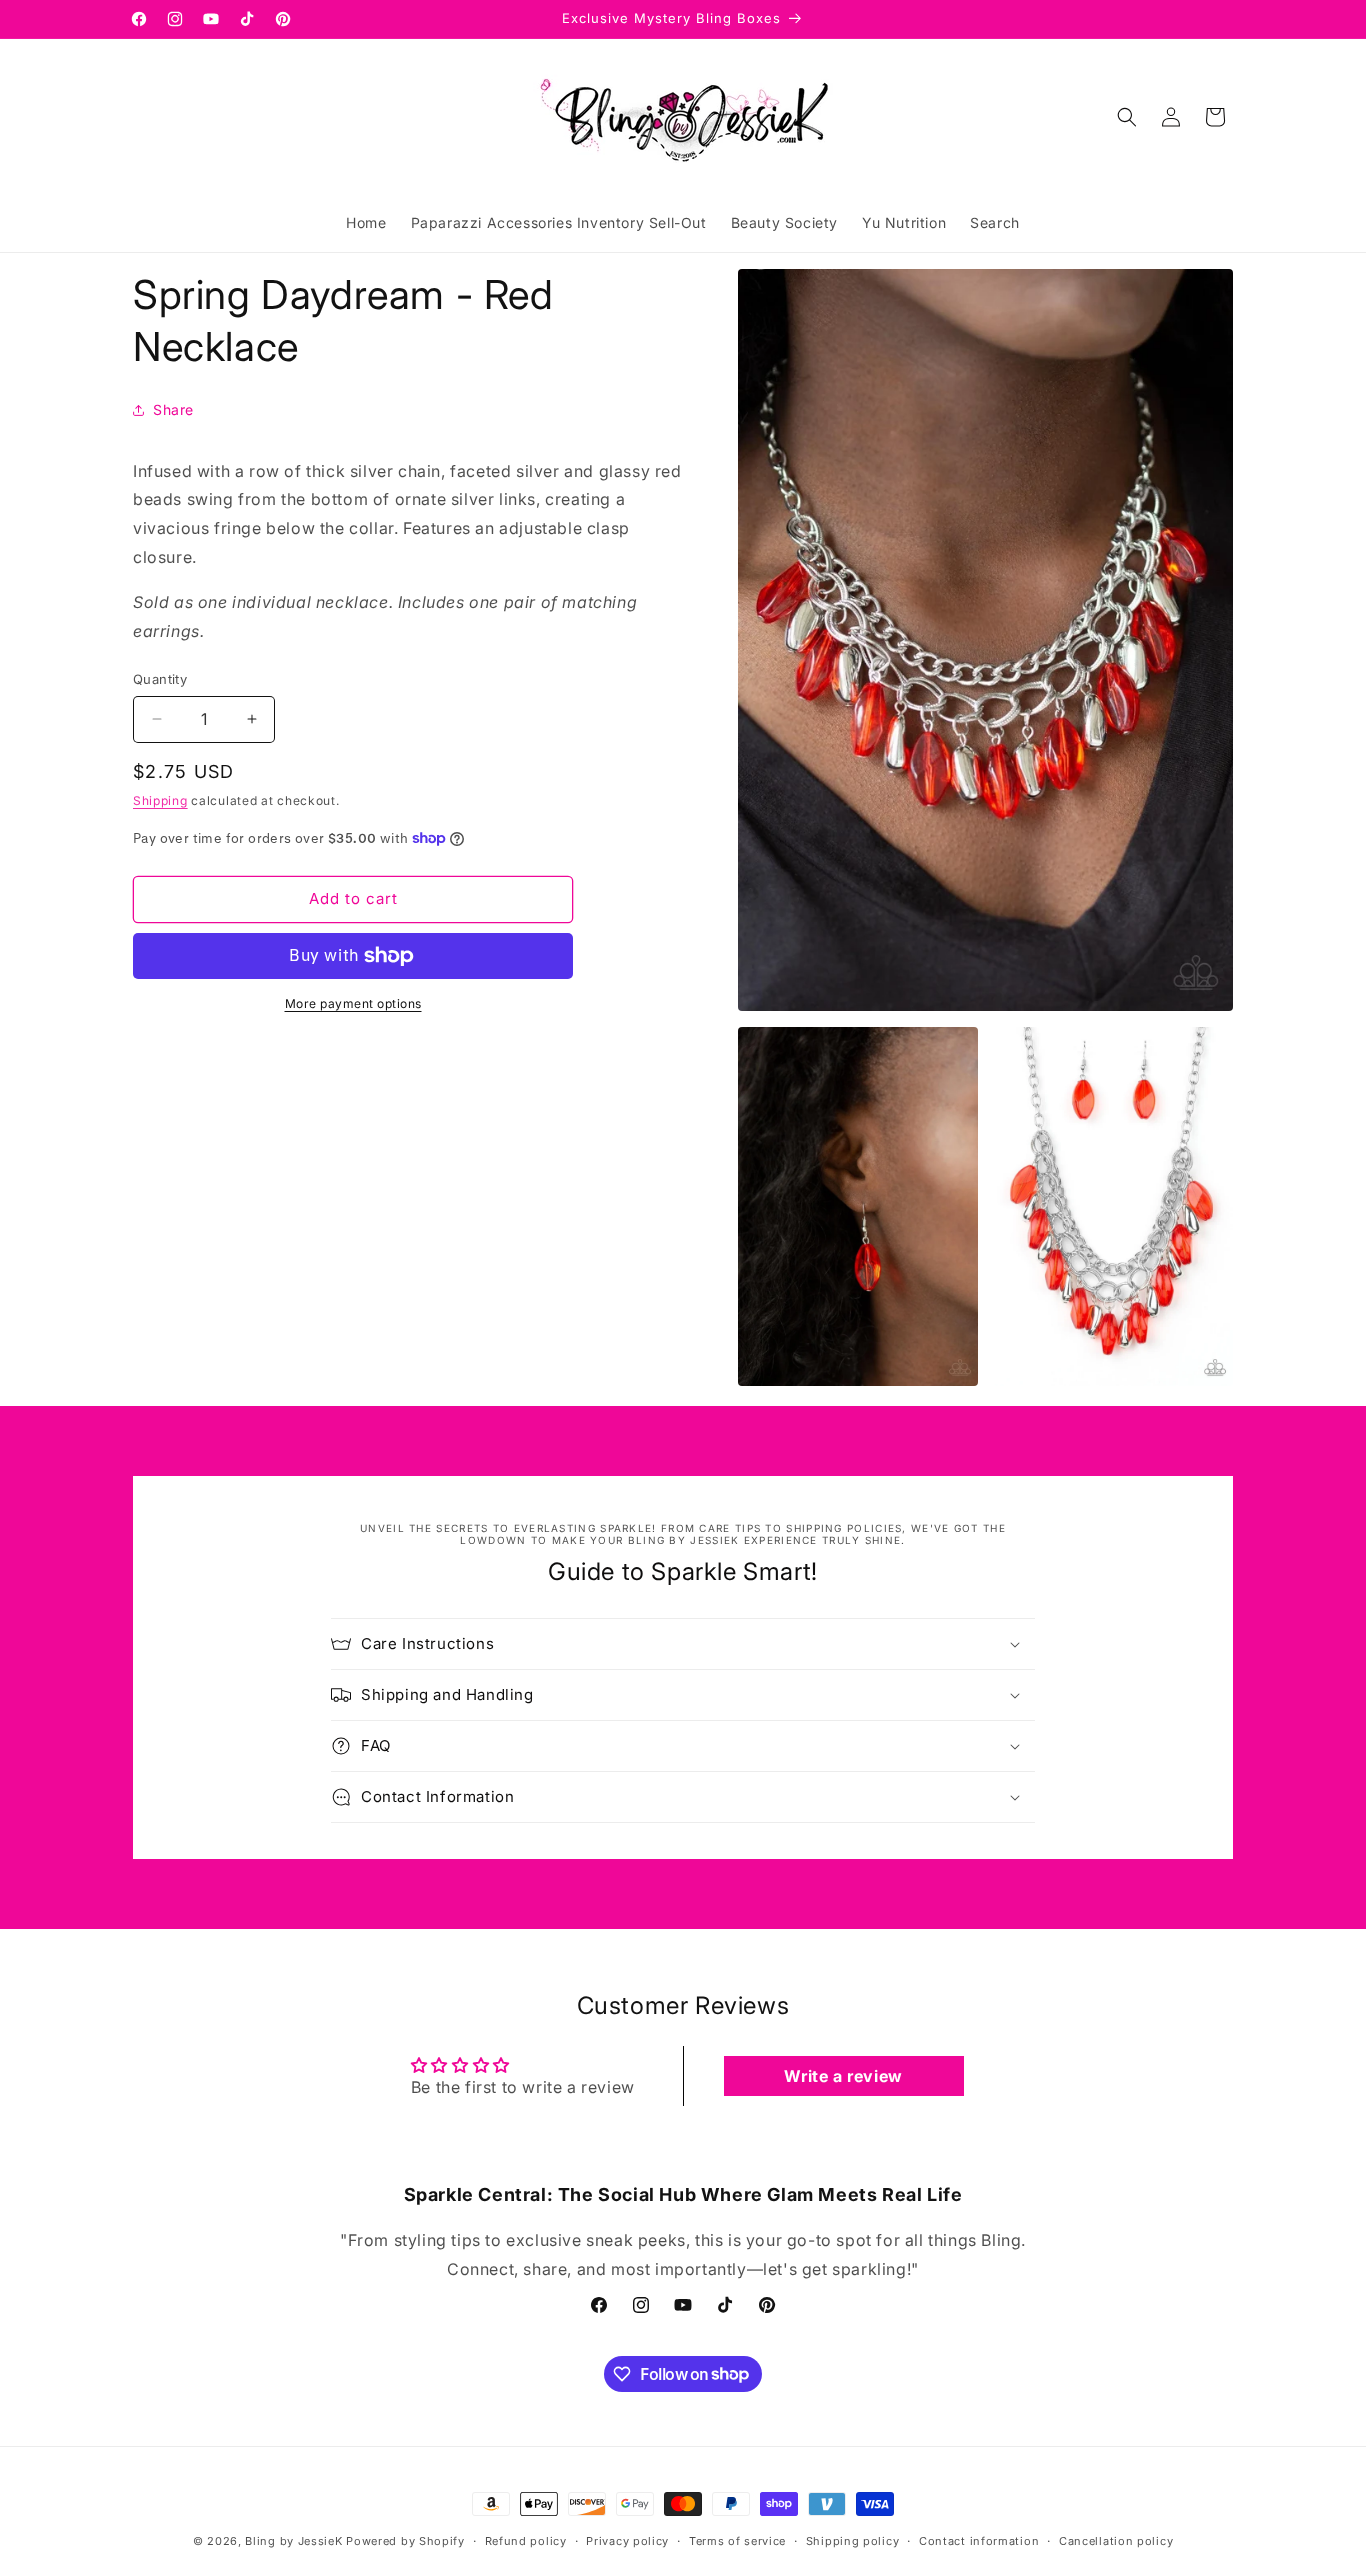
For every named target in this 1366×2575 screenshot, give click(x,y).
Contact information (979, 2540)
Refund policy (526, 2540)
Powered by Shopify (405, 2541)
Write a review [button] (843, 2076)
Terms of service (737, 2540)
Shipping (160, 800)
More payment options (353, 1003)
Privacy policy (627, 2540)
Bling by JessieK (293, 2541)
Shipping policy (853, 2540)
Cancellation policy (1116, 2540)
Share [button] (173, 409)
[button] (1127, 117)
